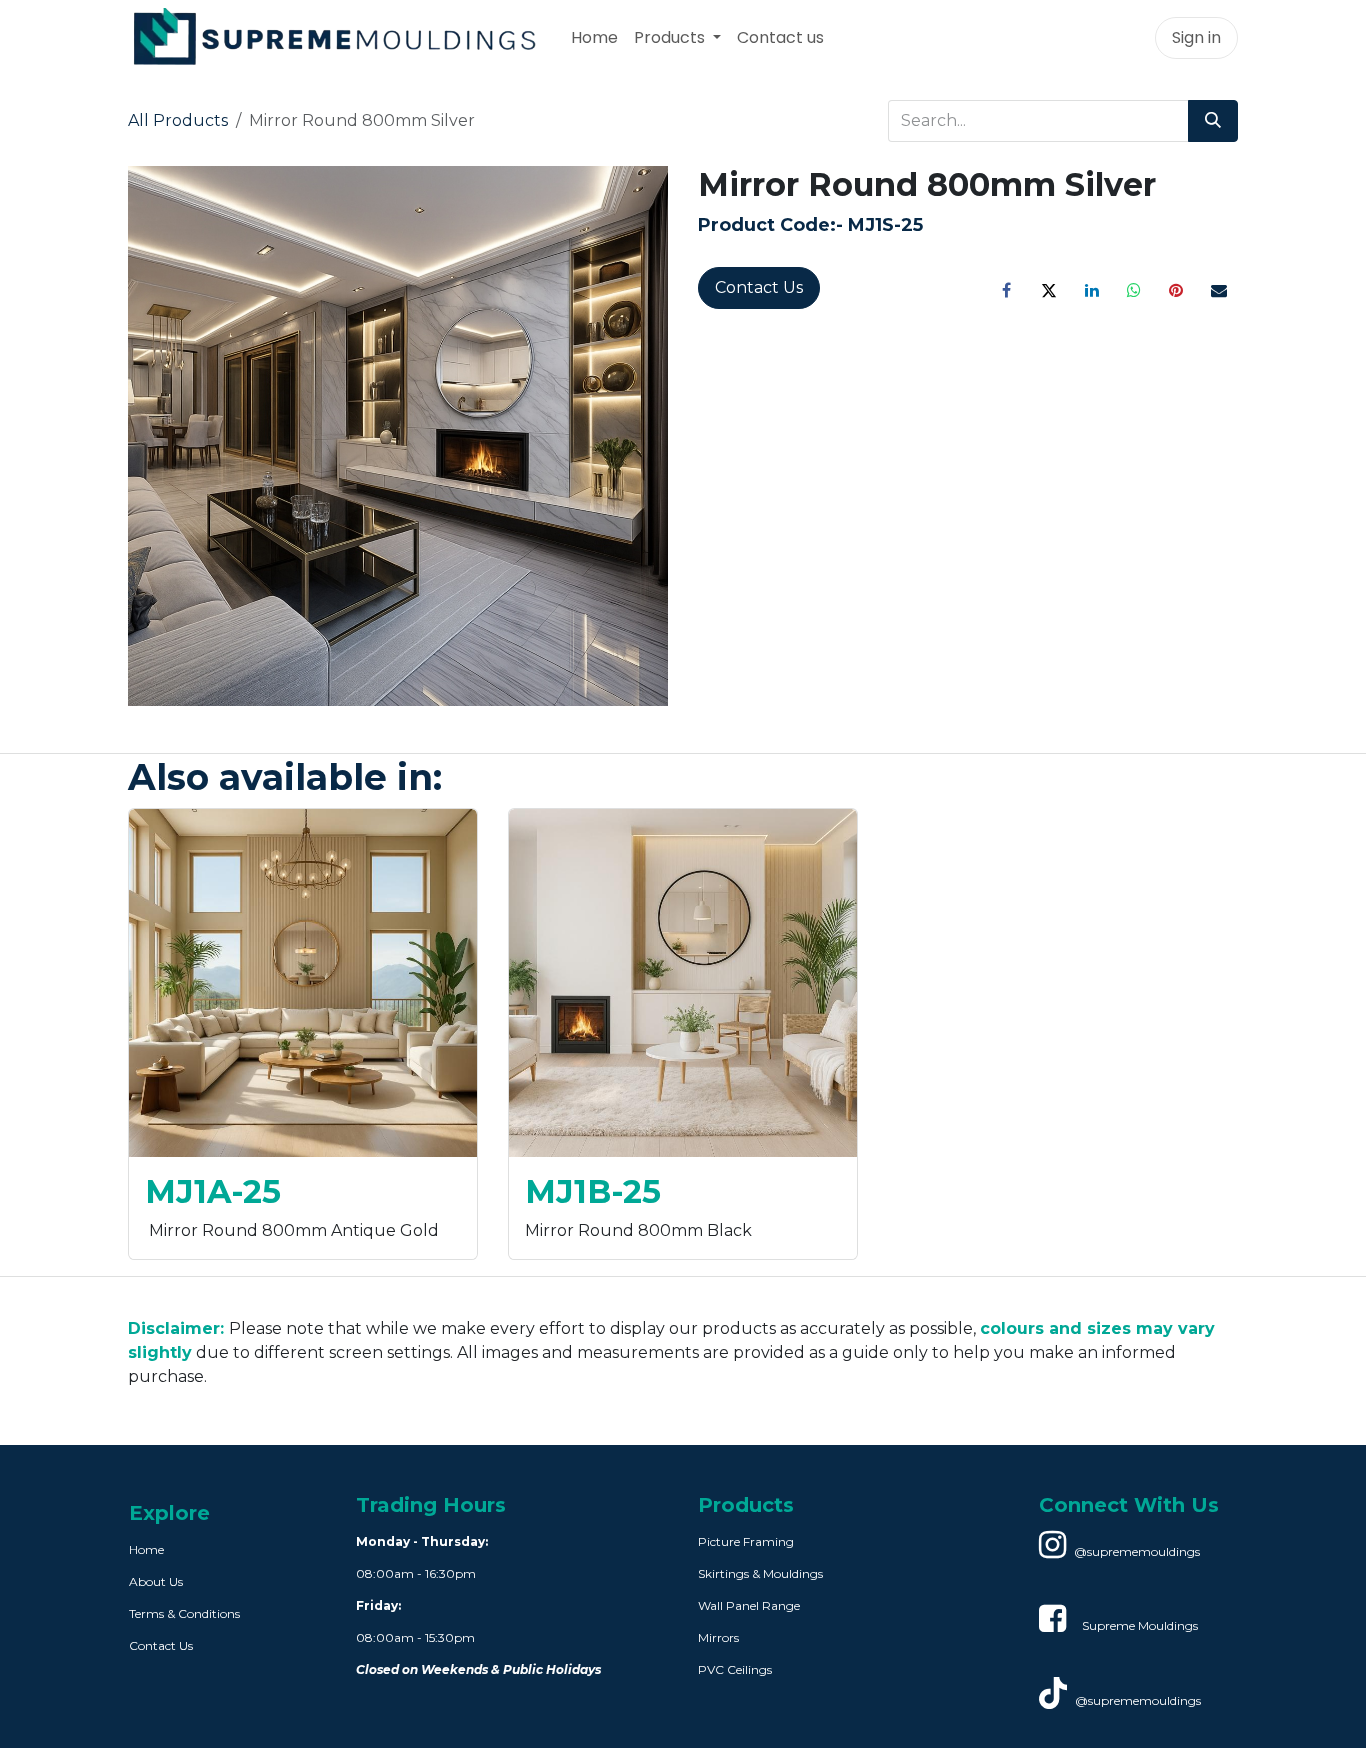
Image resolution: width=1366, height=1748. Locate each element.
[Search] (1213, 121)
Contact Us (759, 287)
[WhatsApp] (1134, 290)
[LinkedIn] (1092, 290)
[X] (1049, 290)
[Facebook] (1007, 290)
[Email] (1219, 290)
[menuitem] (594, 38)
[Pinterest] (1176, 290)
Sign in (1196, 37)
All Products (178, 120)
